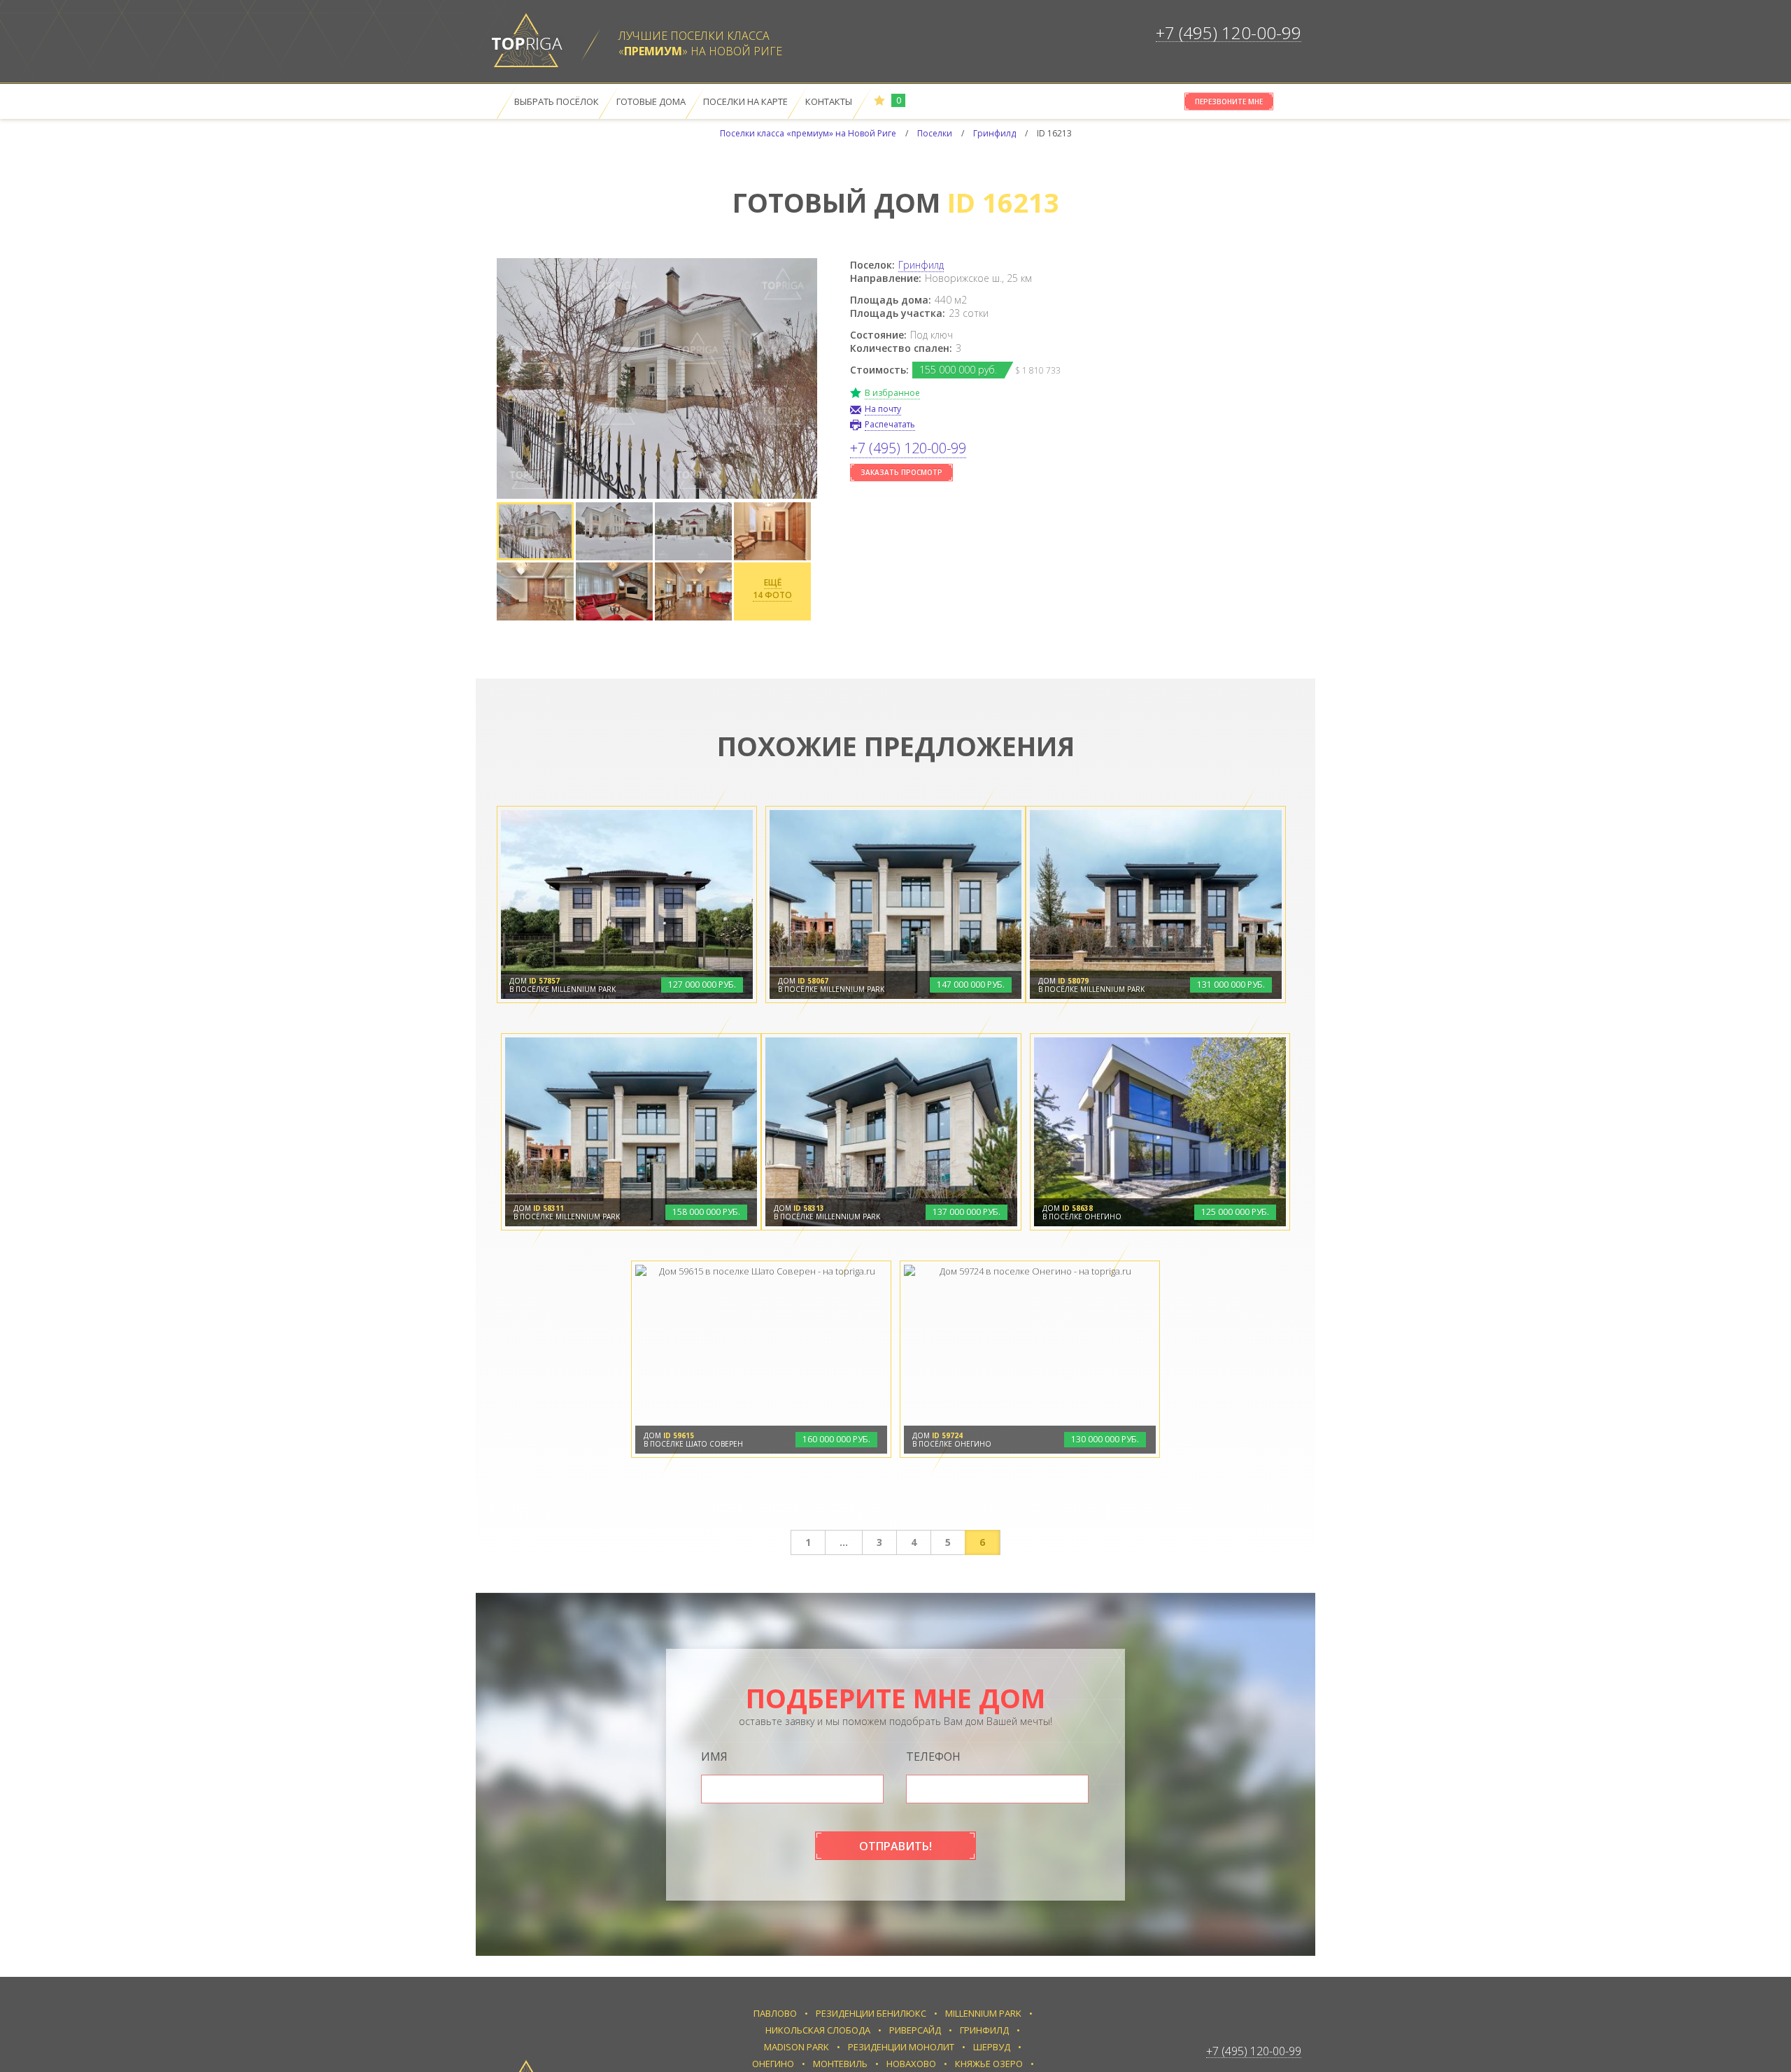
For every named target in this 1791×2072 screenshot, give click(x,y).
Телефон (933, 1757)
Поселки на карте (745, 101)
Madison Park (797, 2047)
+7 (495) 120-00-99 (1229, 33)
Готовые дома (651, 101)
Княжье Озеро (989, 2064)
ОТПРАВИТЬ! (895, 1846)
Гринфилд (921, 265)
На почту (883, 409)
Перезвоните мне (1229, 101)
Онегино (773, 2064)
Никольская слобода (818, 2030)
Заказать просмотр (901, 472)
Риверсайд (915, 2030)
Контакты (829, 101)
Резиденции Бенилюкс (871, 2013)
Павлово (775, 2013)
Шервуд (992, 2047)
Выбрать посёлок (557, 101)
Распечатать (890, 424)
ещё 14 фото (772, 589)
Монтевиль (840, 2064)
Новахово (911, 2064)
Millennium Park (983, 2013)
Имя (714, 1757)
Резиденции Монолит (901, 2047)
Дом (535, 981)
